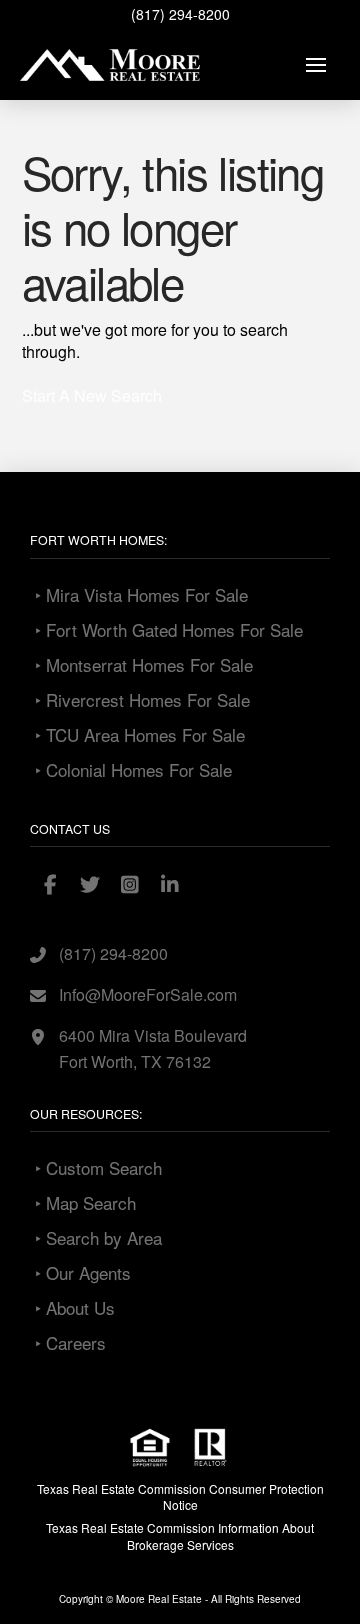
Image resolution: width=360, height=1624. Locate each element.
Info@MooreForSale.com (148, 994)
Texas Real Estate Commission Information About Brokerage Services (180, 1536)
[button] (316, 65)
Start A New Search (92, 395)
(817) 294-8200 (180, 14)
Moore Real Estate (159, 1599)
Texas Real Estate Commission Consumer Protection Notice (180, 1497)
